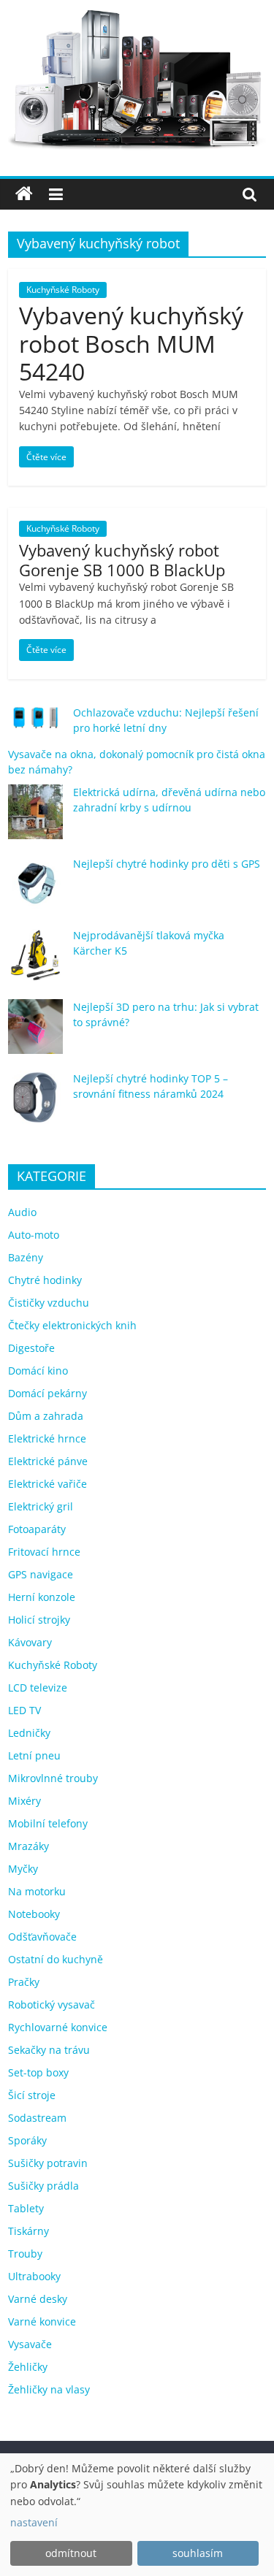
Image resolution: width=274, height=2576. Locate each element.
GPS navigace (41, 1574)
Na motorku (37, 1891)
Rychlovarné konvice (58, 2027)
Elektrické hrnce (47, 1438)
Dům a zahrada (46, 1416)
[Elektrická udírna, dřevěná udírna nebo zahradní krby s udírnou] (35, 818)
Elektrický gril (41, 1506)
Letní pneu (34, 1755)
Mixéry (24, 1801)
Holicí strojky (39, 1620)
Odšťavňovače (42, 1937)
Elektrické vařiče (47, 1484)
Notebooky (34, 1914)
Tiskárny (28, 2231)
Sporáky (27, 2140)
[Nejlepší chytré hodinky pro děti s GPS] (35, 890)
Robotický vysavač (52, 2004)
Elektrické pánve (48, 1461)
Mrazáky (28, 1846)
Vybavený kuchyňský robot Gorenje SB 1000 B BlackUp (122, 559)
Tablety (26, 2208)
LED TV (24, 1710)
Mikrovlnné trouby (53, 1778)
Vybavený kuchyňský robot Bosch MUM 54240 (131, 343)
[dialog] (137, 2515)
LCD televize (38, 1688)
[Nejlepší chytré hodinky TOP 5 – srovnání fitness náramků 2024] (35, 1105)
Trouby (25, 2254)
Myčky (23, 1869)
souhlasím (198, 2553)
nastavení (34, 2522)
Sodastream (37, 2118)
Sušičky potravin (48, 2163)
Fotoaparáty (37, 1529)
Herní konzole (42, 1597)
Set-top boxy (38, 2072)
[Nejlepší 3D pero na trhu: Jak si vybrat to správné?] (35, 1033)
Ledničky (29, 1733)
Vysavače (30, 2344)
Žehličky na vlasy (49, 2389)
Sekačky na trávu (49, 2050)
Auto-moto (34, 1235)
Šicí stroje (32, 2095)
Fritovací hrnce (44, 1552)
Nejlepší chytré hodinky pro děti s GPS (167, 864)
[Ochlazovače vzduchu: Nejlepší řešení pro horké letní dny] (35, 724)
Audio (22, 1212)
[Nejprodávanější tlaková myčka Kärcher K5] (35, 962)
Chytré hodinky (45, 1280)
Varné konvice (42, 2321)
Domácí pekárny (47, 1393)
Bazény (26, 1257)
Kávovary (30, 1642)
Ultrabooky (34, 2276)
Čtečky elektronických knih (72, 1325)
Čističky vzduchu (49, 1303)
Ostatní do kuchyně (56, 1959)
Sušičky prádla (43, 2186)
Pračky (24, 1982)
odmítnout (71, 2553)
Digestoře (31, 1348)
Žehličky (28, 2367)
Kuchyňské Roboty (63, 290)
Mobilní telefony (48, 1823)
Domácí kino (38, 1371)
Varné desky (38, 2299)
